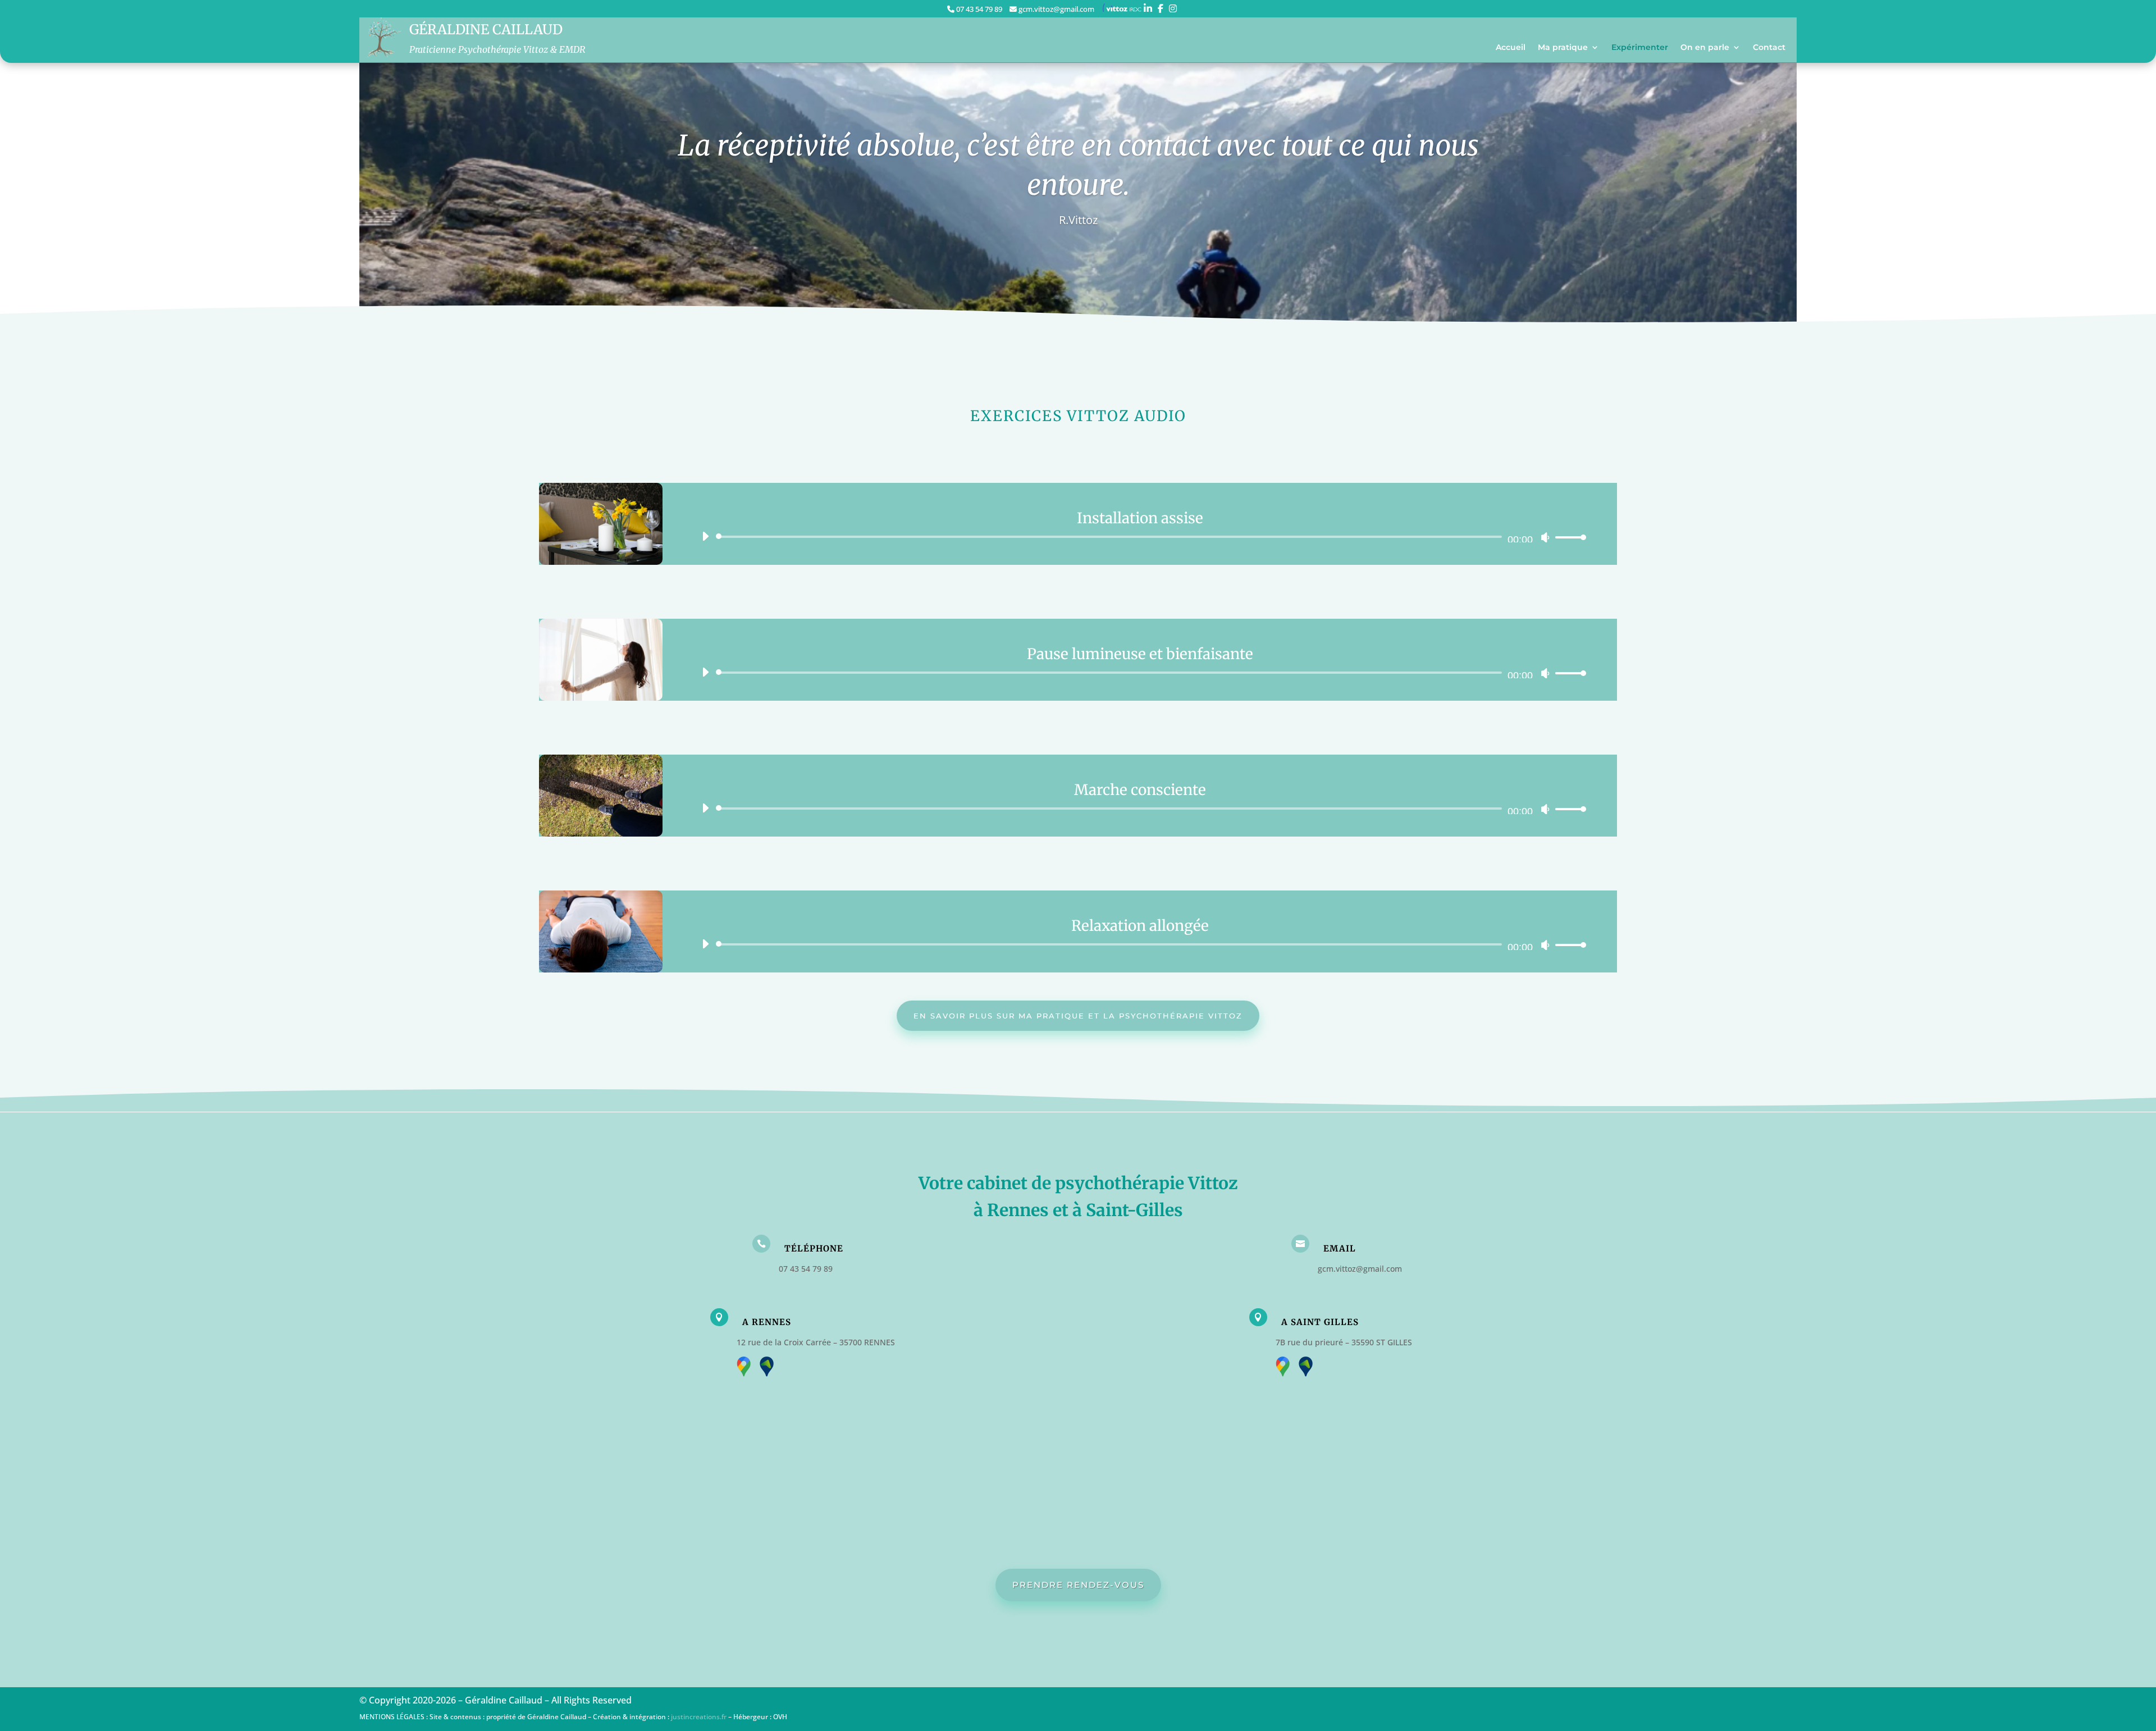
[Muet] (1545, 537)
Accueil (1511, 48)
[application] (1140, 537)
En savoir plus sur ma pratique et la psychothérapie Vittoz (1078, 1016)
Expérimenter (1640, 48)
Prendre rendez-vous (1078, 1585)
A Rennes (767, 1322)
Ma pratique (1563, 48)
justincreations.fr (699, 1717)
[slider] (1568, 537)
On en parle (1705, 48)
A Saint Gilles (1320, 1322)
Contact (1769, 48)
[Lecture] (705, 536)
